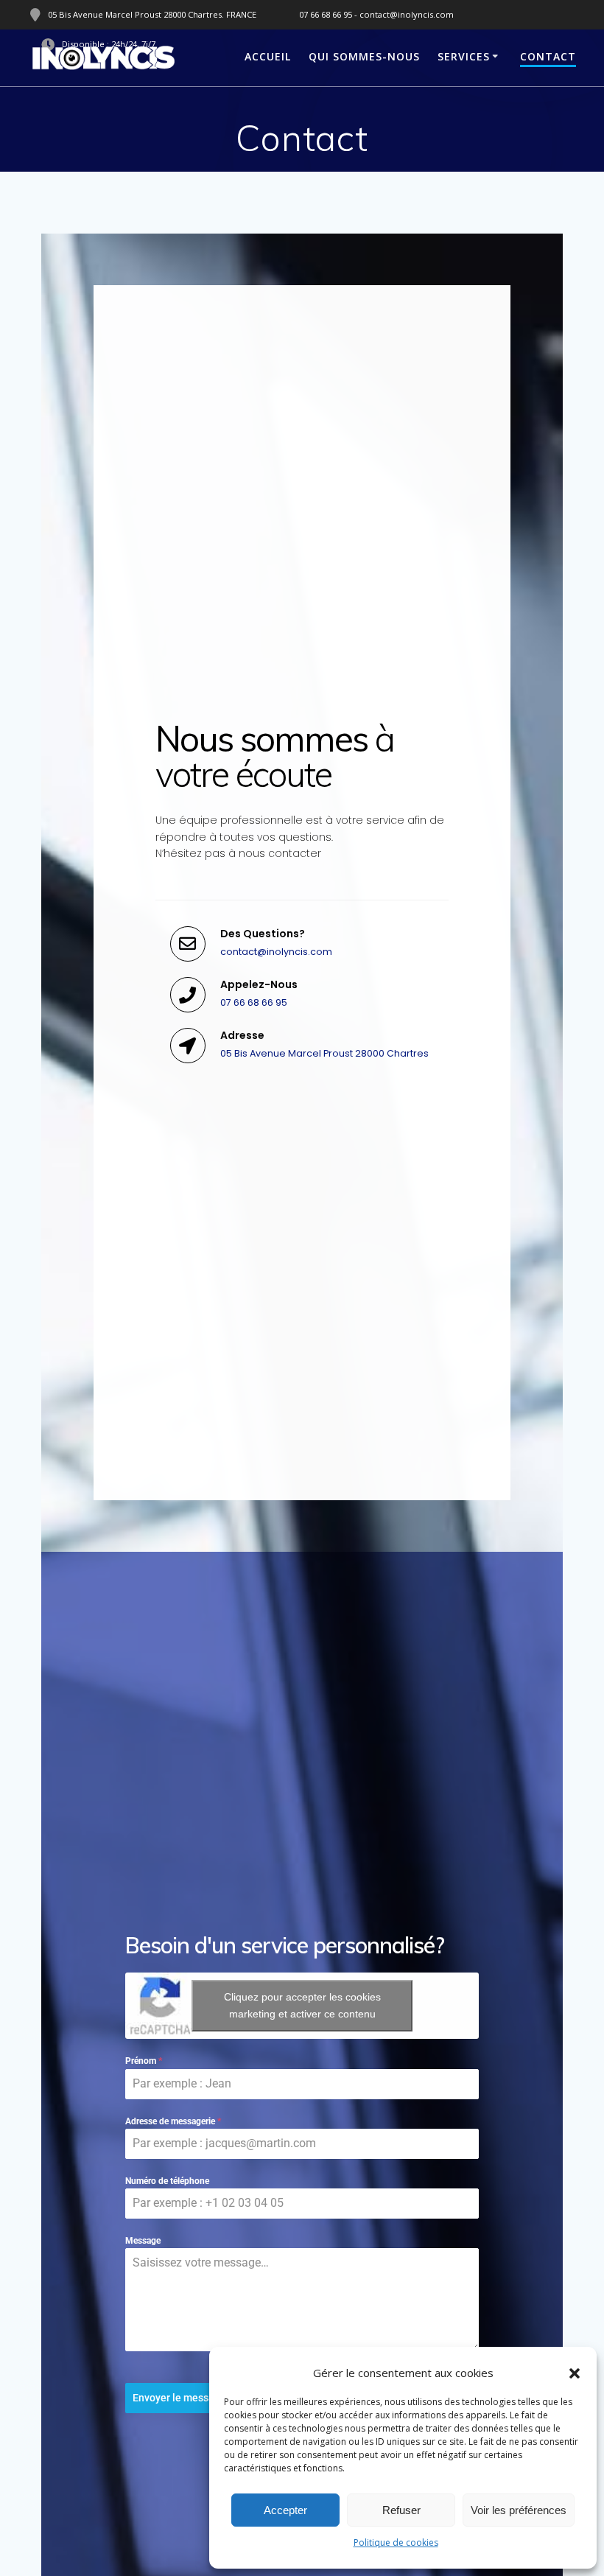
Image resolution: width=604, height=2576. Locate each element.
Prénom (144, 2061)
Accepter (285, 2510)
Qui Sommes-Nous (364, 56)
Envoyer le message (179, 2398)
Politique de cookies (396, 2542)
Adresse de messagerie (173, 2121)
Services (464, 56)
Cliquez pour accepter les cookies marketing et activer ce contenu (302, 2005)
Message (143, 2241)
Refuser (401, 2510)
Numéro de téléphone (167, 2181)
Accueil (268, 56)
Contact (548, 56)
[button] (575, 2373)
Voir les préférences (519, 2510)
